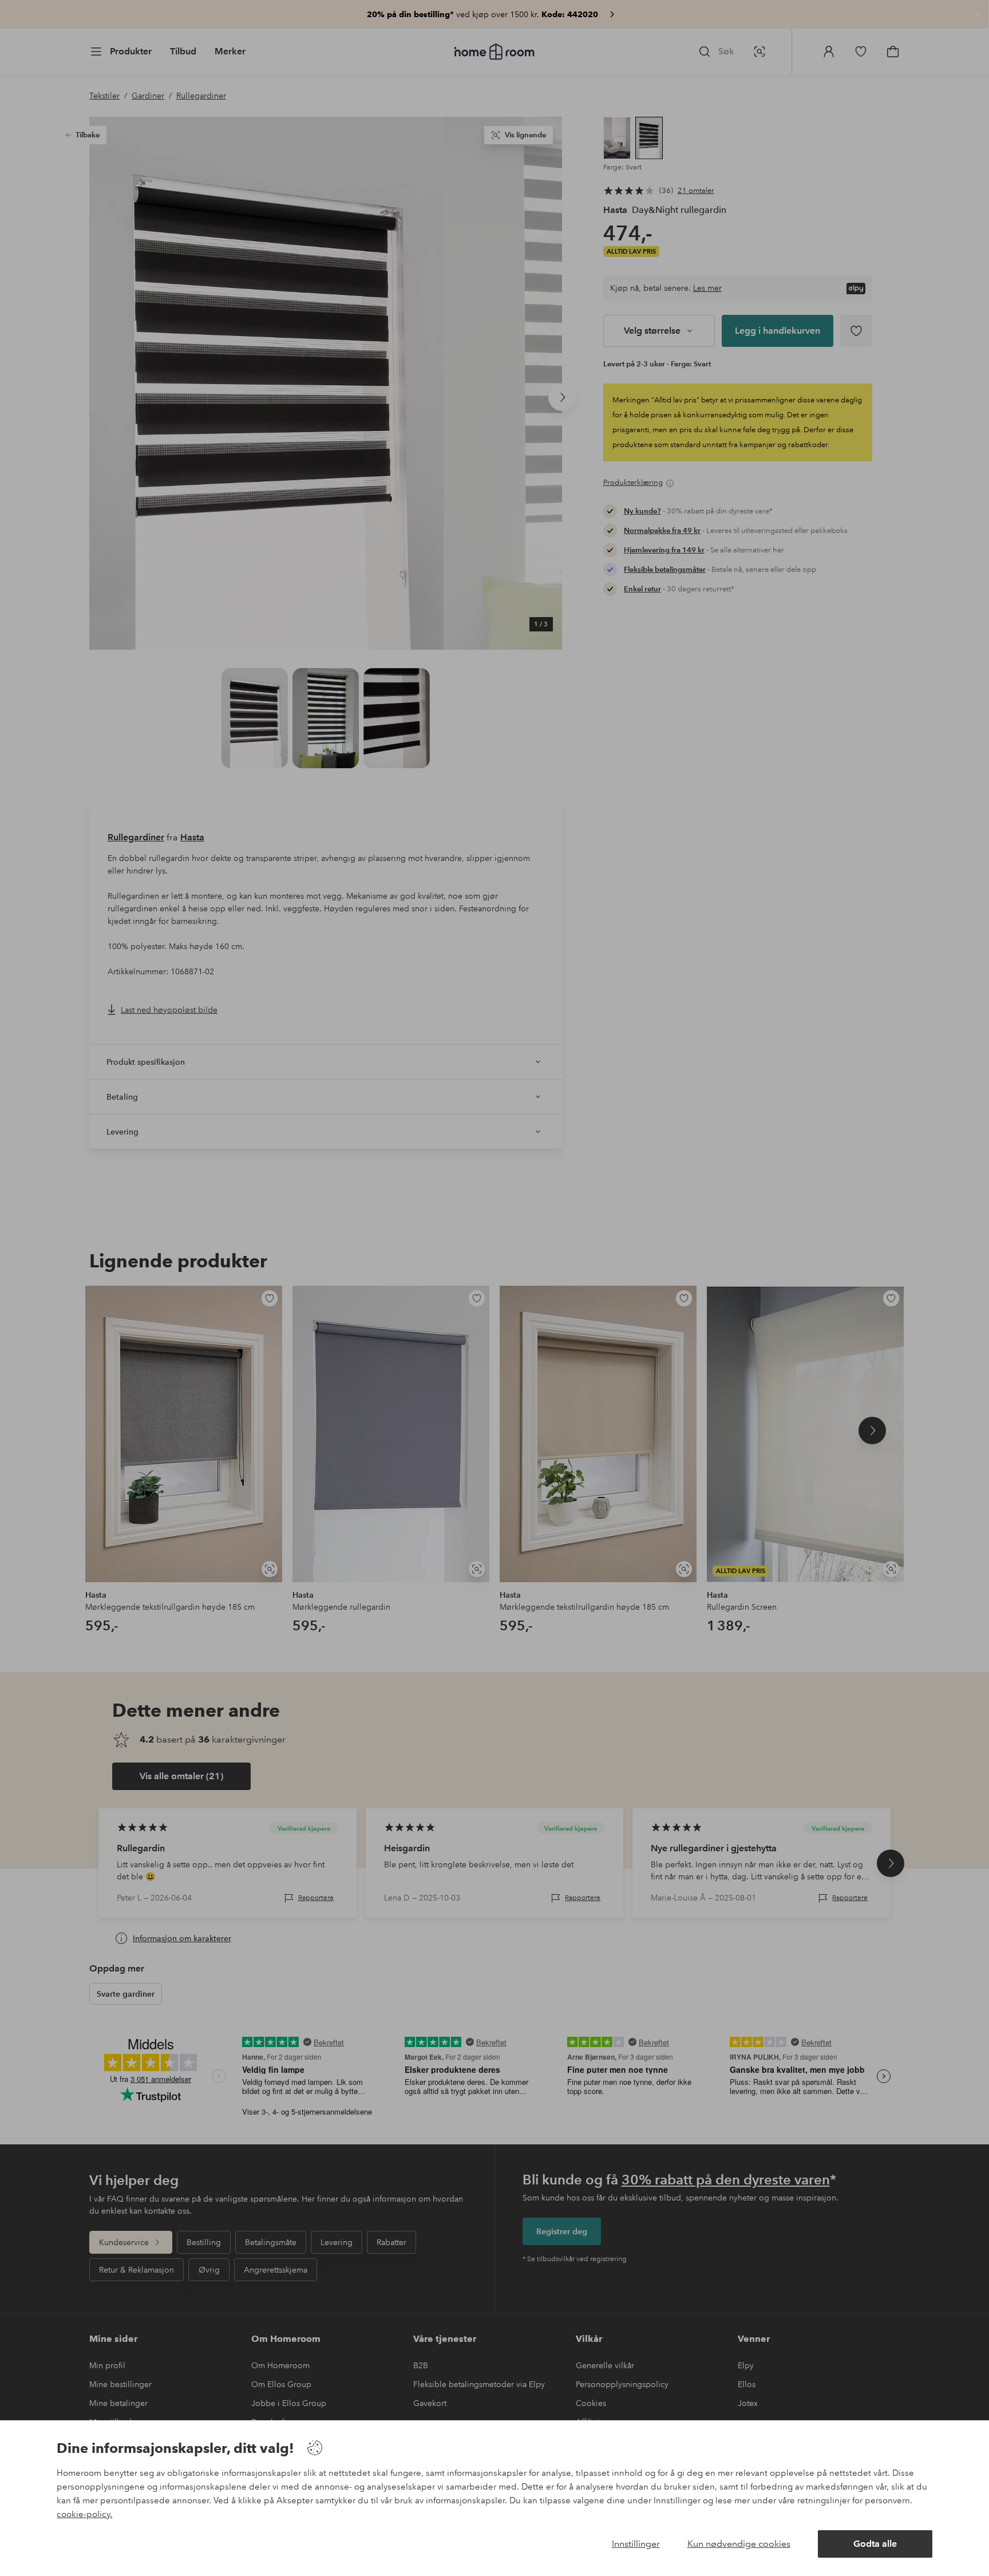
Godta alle (875, 2544)
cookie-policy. (84, 2514)
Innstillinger (636, 2544)
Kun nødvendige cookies (739, 2544)
